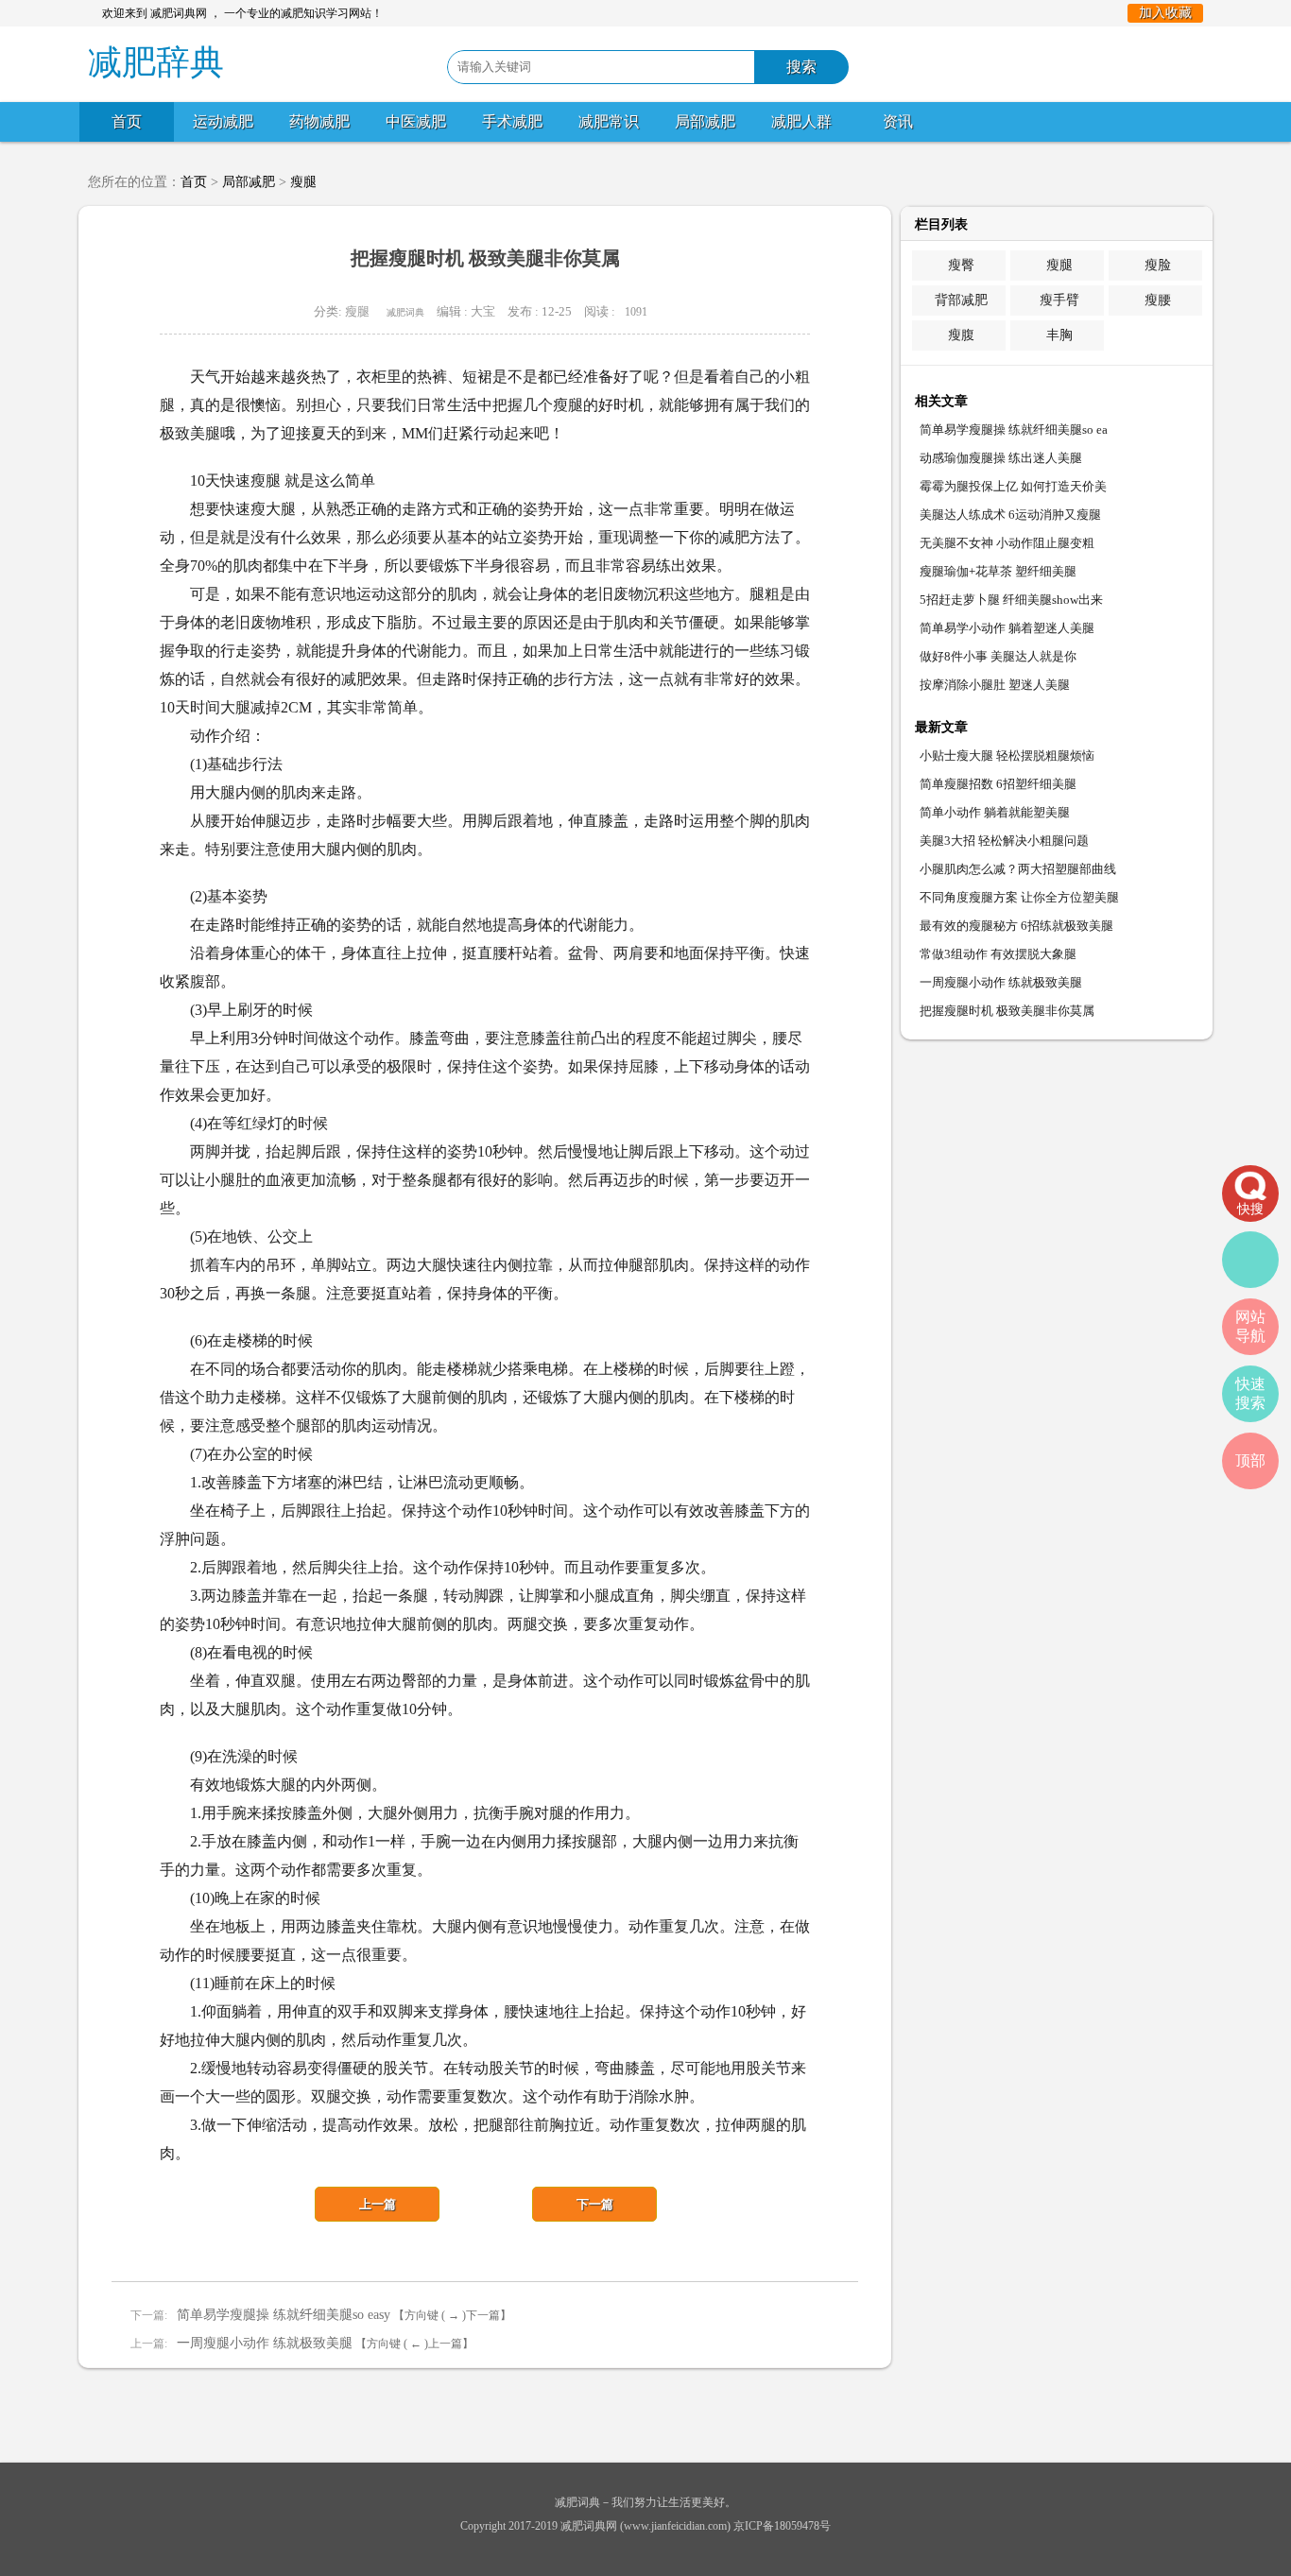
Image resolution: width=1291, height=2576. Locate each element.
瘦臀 (961, 265)
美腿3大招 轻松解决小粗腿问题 (1004, 841)
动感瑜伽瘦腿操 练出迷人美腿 (1001, 458)
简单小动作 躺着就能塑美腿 (995, 812)
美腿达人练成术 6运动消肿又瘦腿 (1010, 515)
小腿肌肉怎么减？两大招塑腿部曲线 (1018, 869)
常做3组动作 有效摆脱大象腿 (998, 954)
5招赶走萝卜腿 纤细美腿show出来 (1011, 600)
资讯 (898, 121)
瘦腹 (961, 335)
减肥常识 (609, 121)
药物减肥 (319, 121)
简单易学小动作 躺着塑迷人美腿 (1007, 628)
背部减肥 (961, 300)
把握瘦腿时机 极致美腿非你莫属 (1007, 1011)
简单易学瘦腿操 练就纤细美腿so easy (284, 2315)
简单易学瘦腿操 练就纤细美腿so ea (1014, 429)
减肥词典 (405, 312)
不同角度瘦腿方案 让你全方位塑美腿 (1019, 897)
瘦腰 (1158, 300)
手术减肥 (512, 121)
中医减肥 (416, 121)
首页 (127, 121)
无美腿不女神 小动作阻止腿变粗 (1007, 543)
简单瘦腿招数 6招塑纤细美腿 (998, 784)
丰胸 (1059, 335)
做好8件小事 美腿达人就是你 (998, 656)
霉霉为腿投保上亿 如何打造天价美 (1013, 486)
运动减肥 (223, 121)
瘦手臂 (1059, 300)
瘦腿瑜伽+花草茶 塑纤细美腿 (998, 571)
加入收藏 (1165, 13)
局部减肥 (705, 121)
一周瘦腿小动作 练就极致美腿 (265, 2343)
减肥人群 (801, 121)
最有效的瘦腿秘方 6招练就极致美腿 (1016, 926)
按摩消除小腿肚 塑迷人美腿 (995, 685)
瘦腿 (303, 182)
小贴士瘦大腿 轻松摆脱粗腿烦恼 (1007, 756)
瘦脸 (1158, 265)
